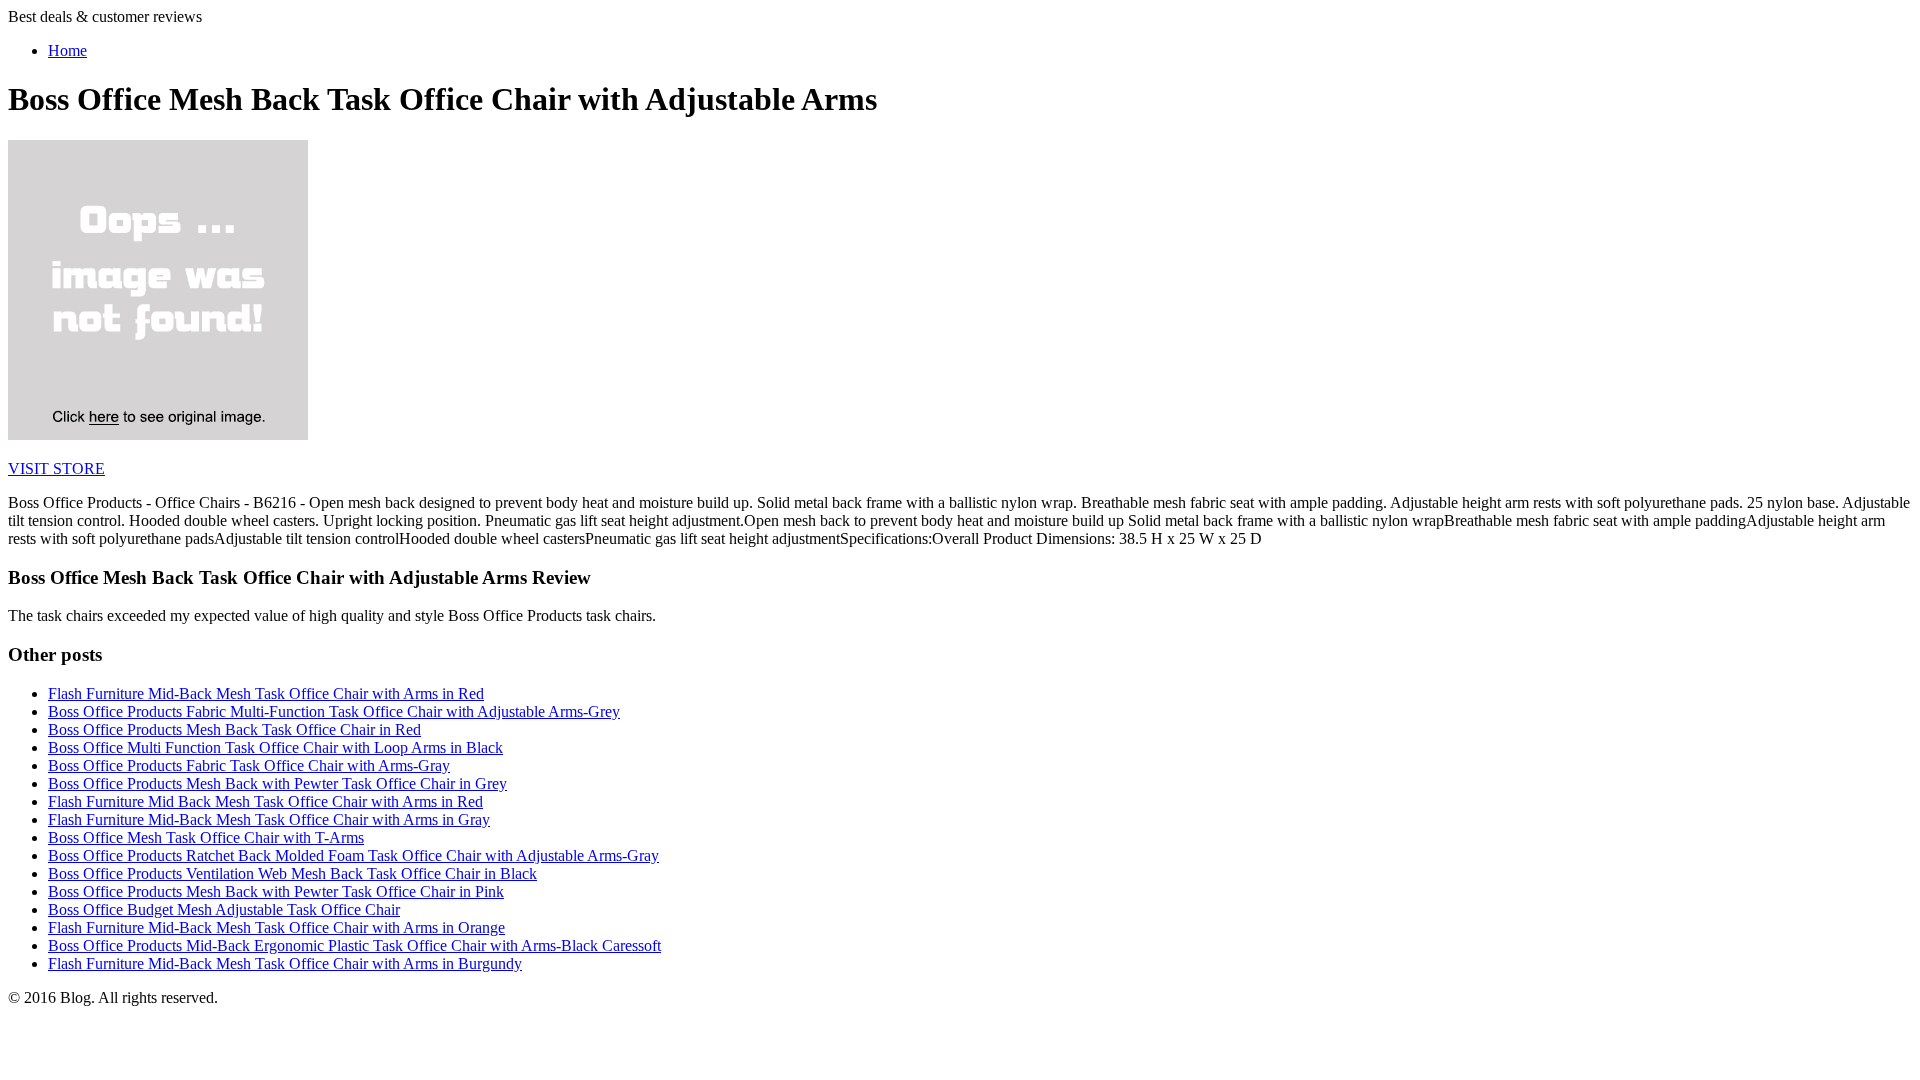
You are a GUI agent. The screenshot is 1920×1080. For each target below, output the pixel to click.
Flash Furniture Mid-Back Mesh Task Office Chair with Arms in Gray (269, 819)
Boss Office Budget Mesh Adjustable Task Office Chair (224, 909)
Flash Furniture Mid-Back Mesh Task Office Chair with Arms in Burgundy (285, 963)
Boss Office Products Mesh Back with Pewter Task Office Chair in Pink (276, 891)
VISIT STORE (56, 468)
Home (67, 50)
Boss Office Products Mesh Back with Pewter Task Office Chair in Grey (277, 783)
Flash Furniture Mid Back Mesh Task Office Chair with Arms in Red (265, 801)
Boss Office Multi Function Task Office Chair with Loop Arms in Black (275, 747)
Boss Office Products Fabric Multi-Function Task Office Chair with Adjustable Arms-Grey (334, 711)
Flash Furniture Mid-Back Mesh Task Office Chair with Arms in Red (266, 693)
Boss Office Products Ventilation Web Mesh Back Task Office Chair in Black (292, 873)
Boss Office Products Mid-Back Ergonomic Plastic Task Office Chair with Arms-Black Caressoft (354, 945)
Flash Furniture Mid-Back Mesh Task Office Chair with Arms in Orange (276, 927)
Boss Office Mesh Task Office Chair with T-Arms (206, 837)
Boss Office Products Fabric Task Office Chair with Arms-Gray (249, 765)
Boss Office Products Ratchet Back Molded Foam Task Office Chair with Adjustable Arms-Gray (353, 855)
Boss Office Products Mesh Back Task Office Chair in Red (234, 729)
